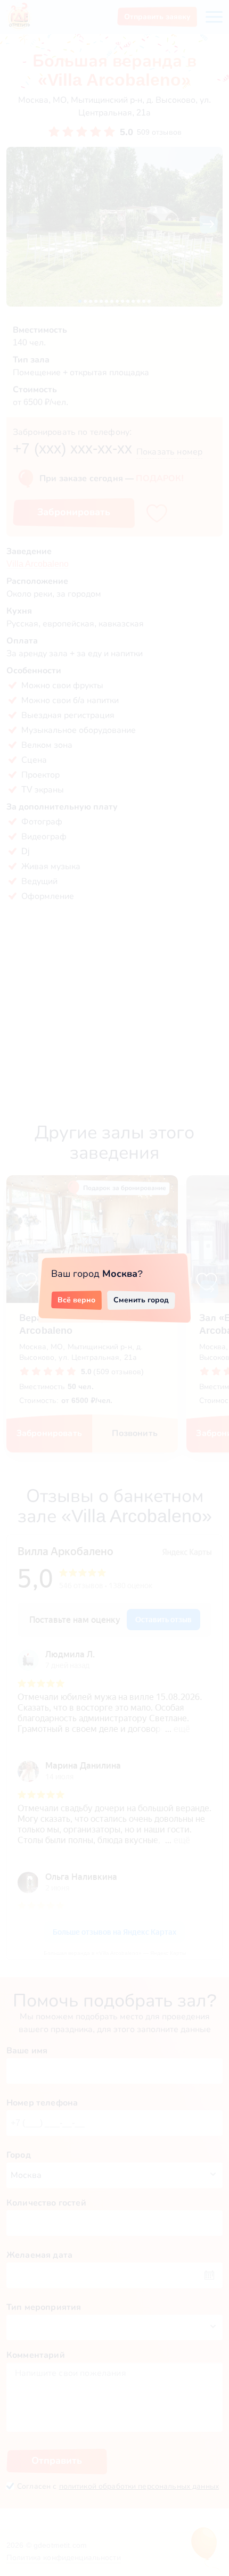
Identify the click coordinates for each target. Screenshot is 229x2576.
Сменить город (141, 1300)
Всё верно (76, 1300)
